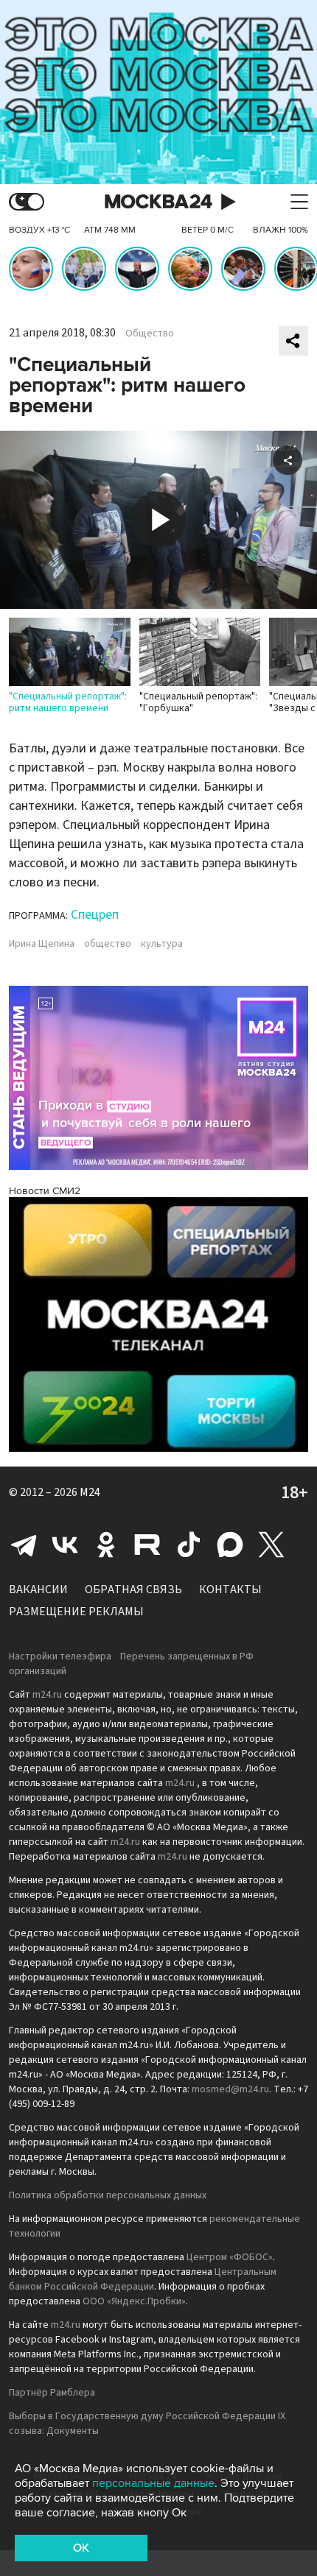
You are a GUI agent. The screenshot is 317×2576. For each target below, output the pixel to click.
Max (230, 1545)
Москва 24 (158, 202)
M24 (90, 1492)
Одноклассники (106, 1545)
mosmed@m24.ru (230, 2089)
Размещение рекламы (76, 1612)
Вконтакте (65, 1545)
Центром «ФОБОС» (230, 2257)
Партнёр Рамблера (52, 2393)
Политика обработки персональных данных (108, 2195)
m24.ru (47, 1695)
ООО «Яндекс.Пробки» (134, 2301)
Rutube (147, 1545)
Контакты (230, 1589)
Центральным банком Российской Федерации (143, 2279)
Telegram (24, 1545)
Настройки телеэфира (60, 1656)
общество (108, 944)
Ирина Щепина (42, 944)
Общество (150, 334)
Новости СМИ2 (45, 1191)
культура (162, 944)
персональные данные (153, 2483)
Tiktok (189, 1545)
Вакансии (38, 1589)
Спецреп (95, 915)
